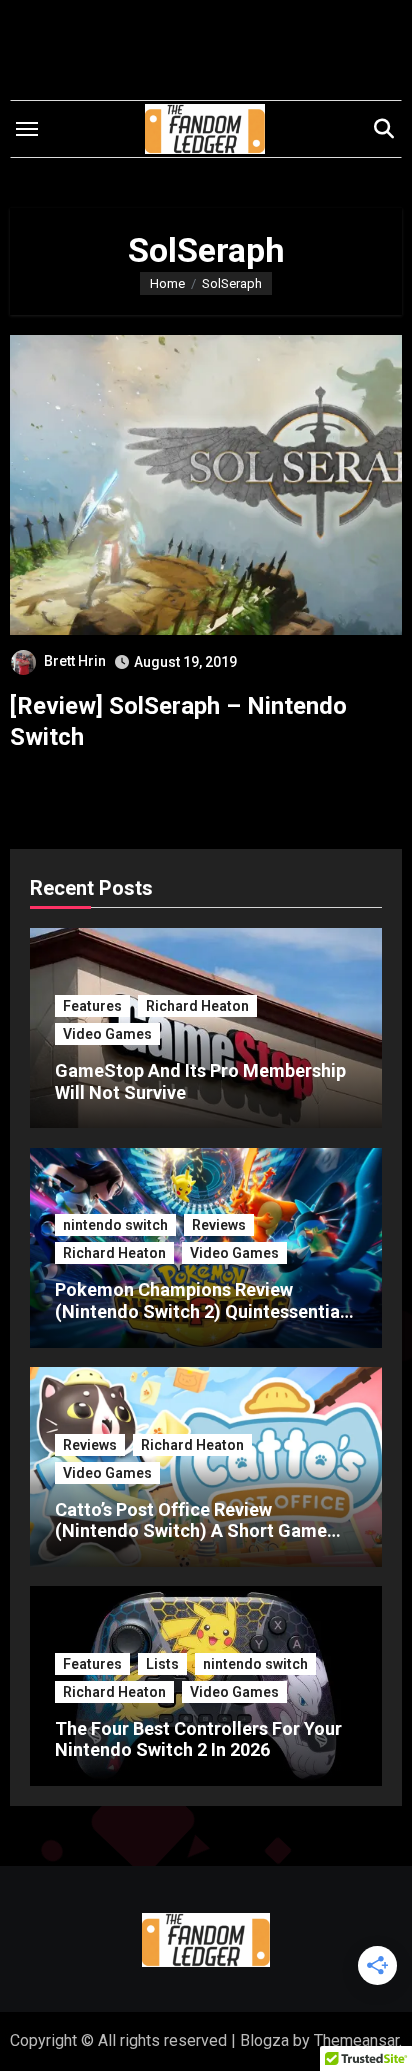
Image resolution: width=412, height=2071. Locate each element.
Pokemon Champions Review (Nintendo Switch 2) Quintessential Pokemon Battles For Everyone (200, 1311)
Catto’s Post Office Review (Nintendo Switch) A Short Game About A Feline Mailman (191, 1531)
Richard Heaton (197, 1006)
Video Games (107, 1034)
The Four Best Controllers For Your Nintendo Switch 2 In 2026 (198, 1739)
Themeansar (356, 2040)
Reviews (219, 1225)
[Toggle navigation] (27, 129)
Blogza (264, 2040)
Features (92, 1006)
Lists (162, 1664)
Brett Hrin (75, 661)
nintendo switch (115, 1225)
